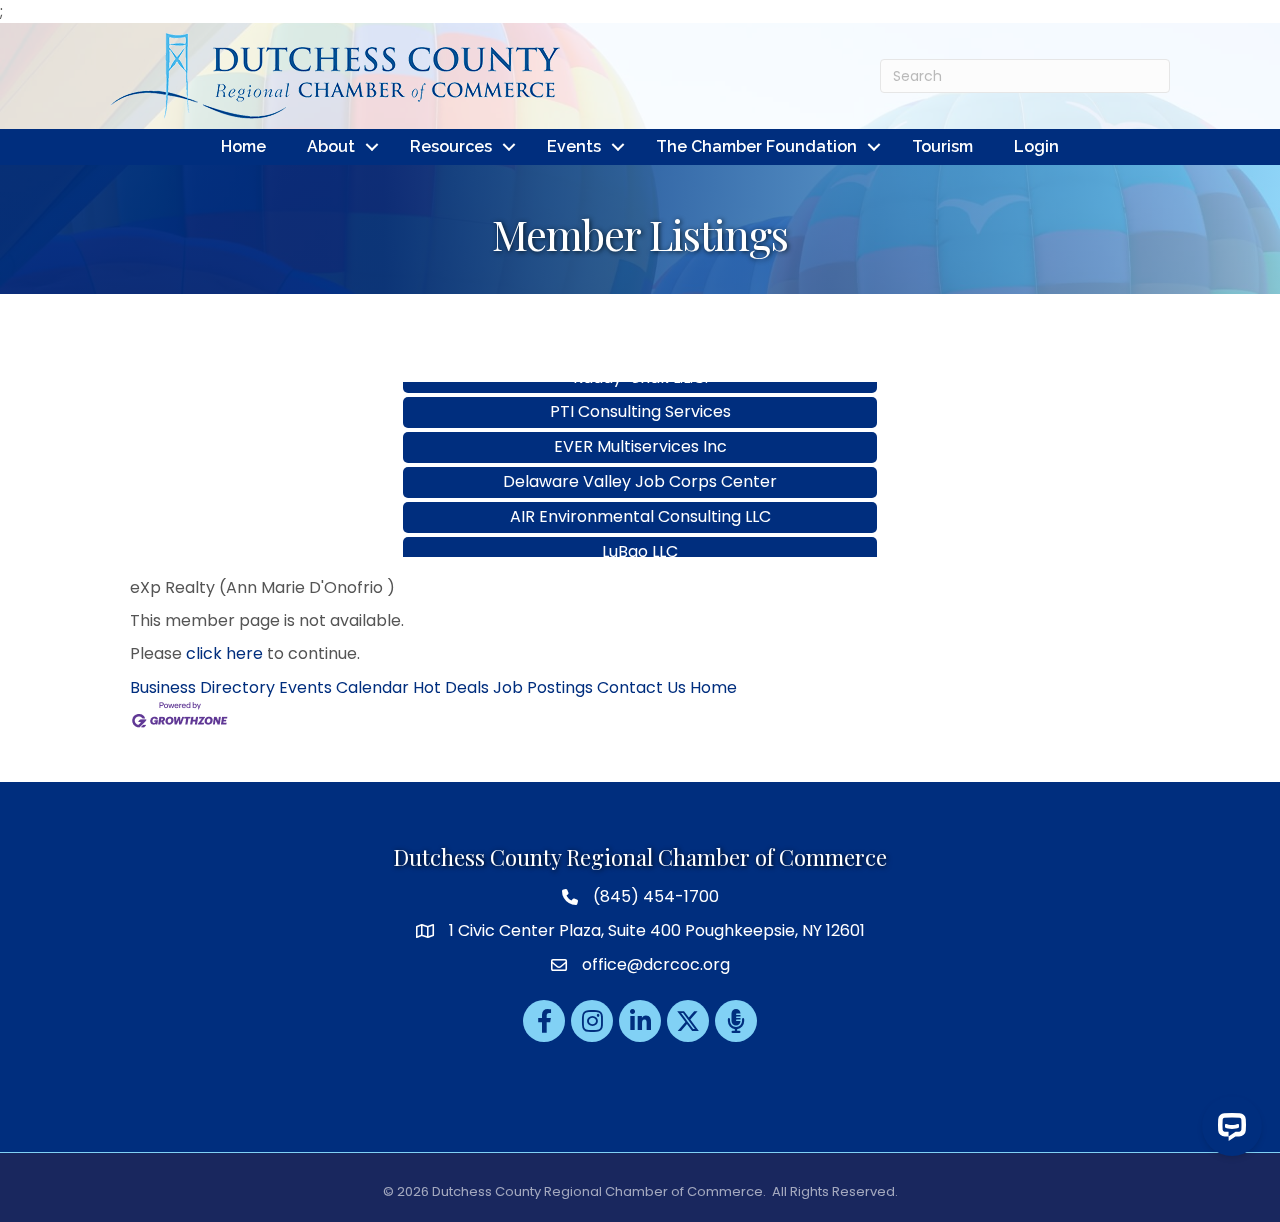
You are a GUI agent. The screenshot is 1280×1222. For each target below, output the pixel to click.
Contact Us (641, 687)
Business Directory (202, 687)
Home (243, 146)
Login (1036, 146)
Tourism (942, 146)
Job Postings (543, 687)
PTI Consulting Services (640, 393)
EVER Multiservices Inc (640, 428)
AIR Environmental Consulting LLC (640, 498)
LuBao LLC (640, 533)
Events (574, 146)
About (331, 146)
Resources (451, 146)
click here (224, 653)
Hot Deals (451, 687)
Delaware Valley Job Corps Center (640, 463)
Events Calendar (344, 687)
